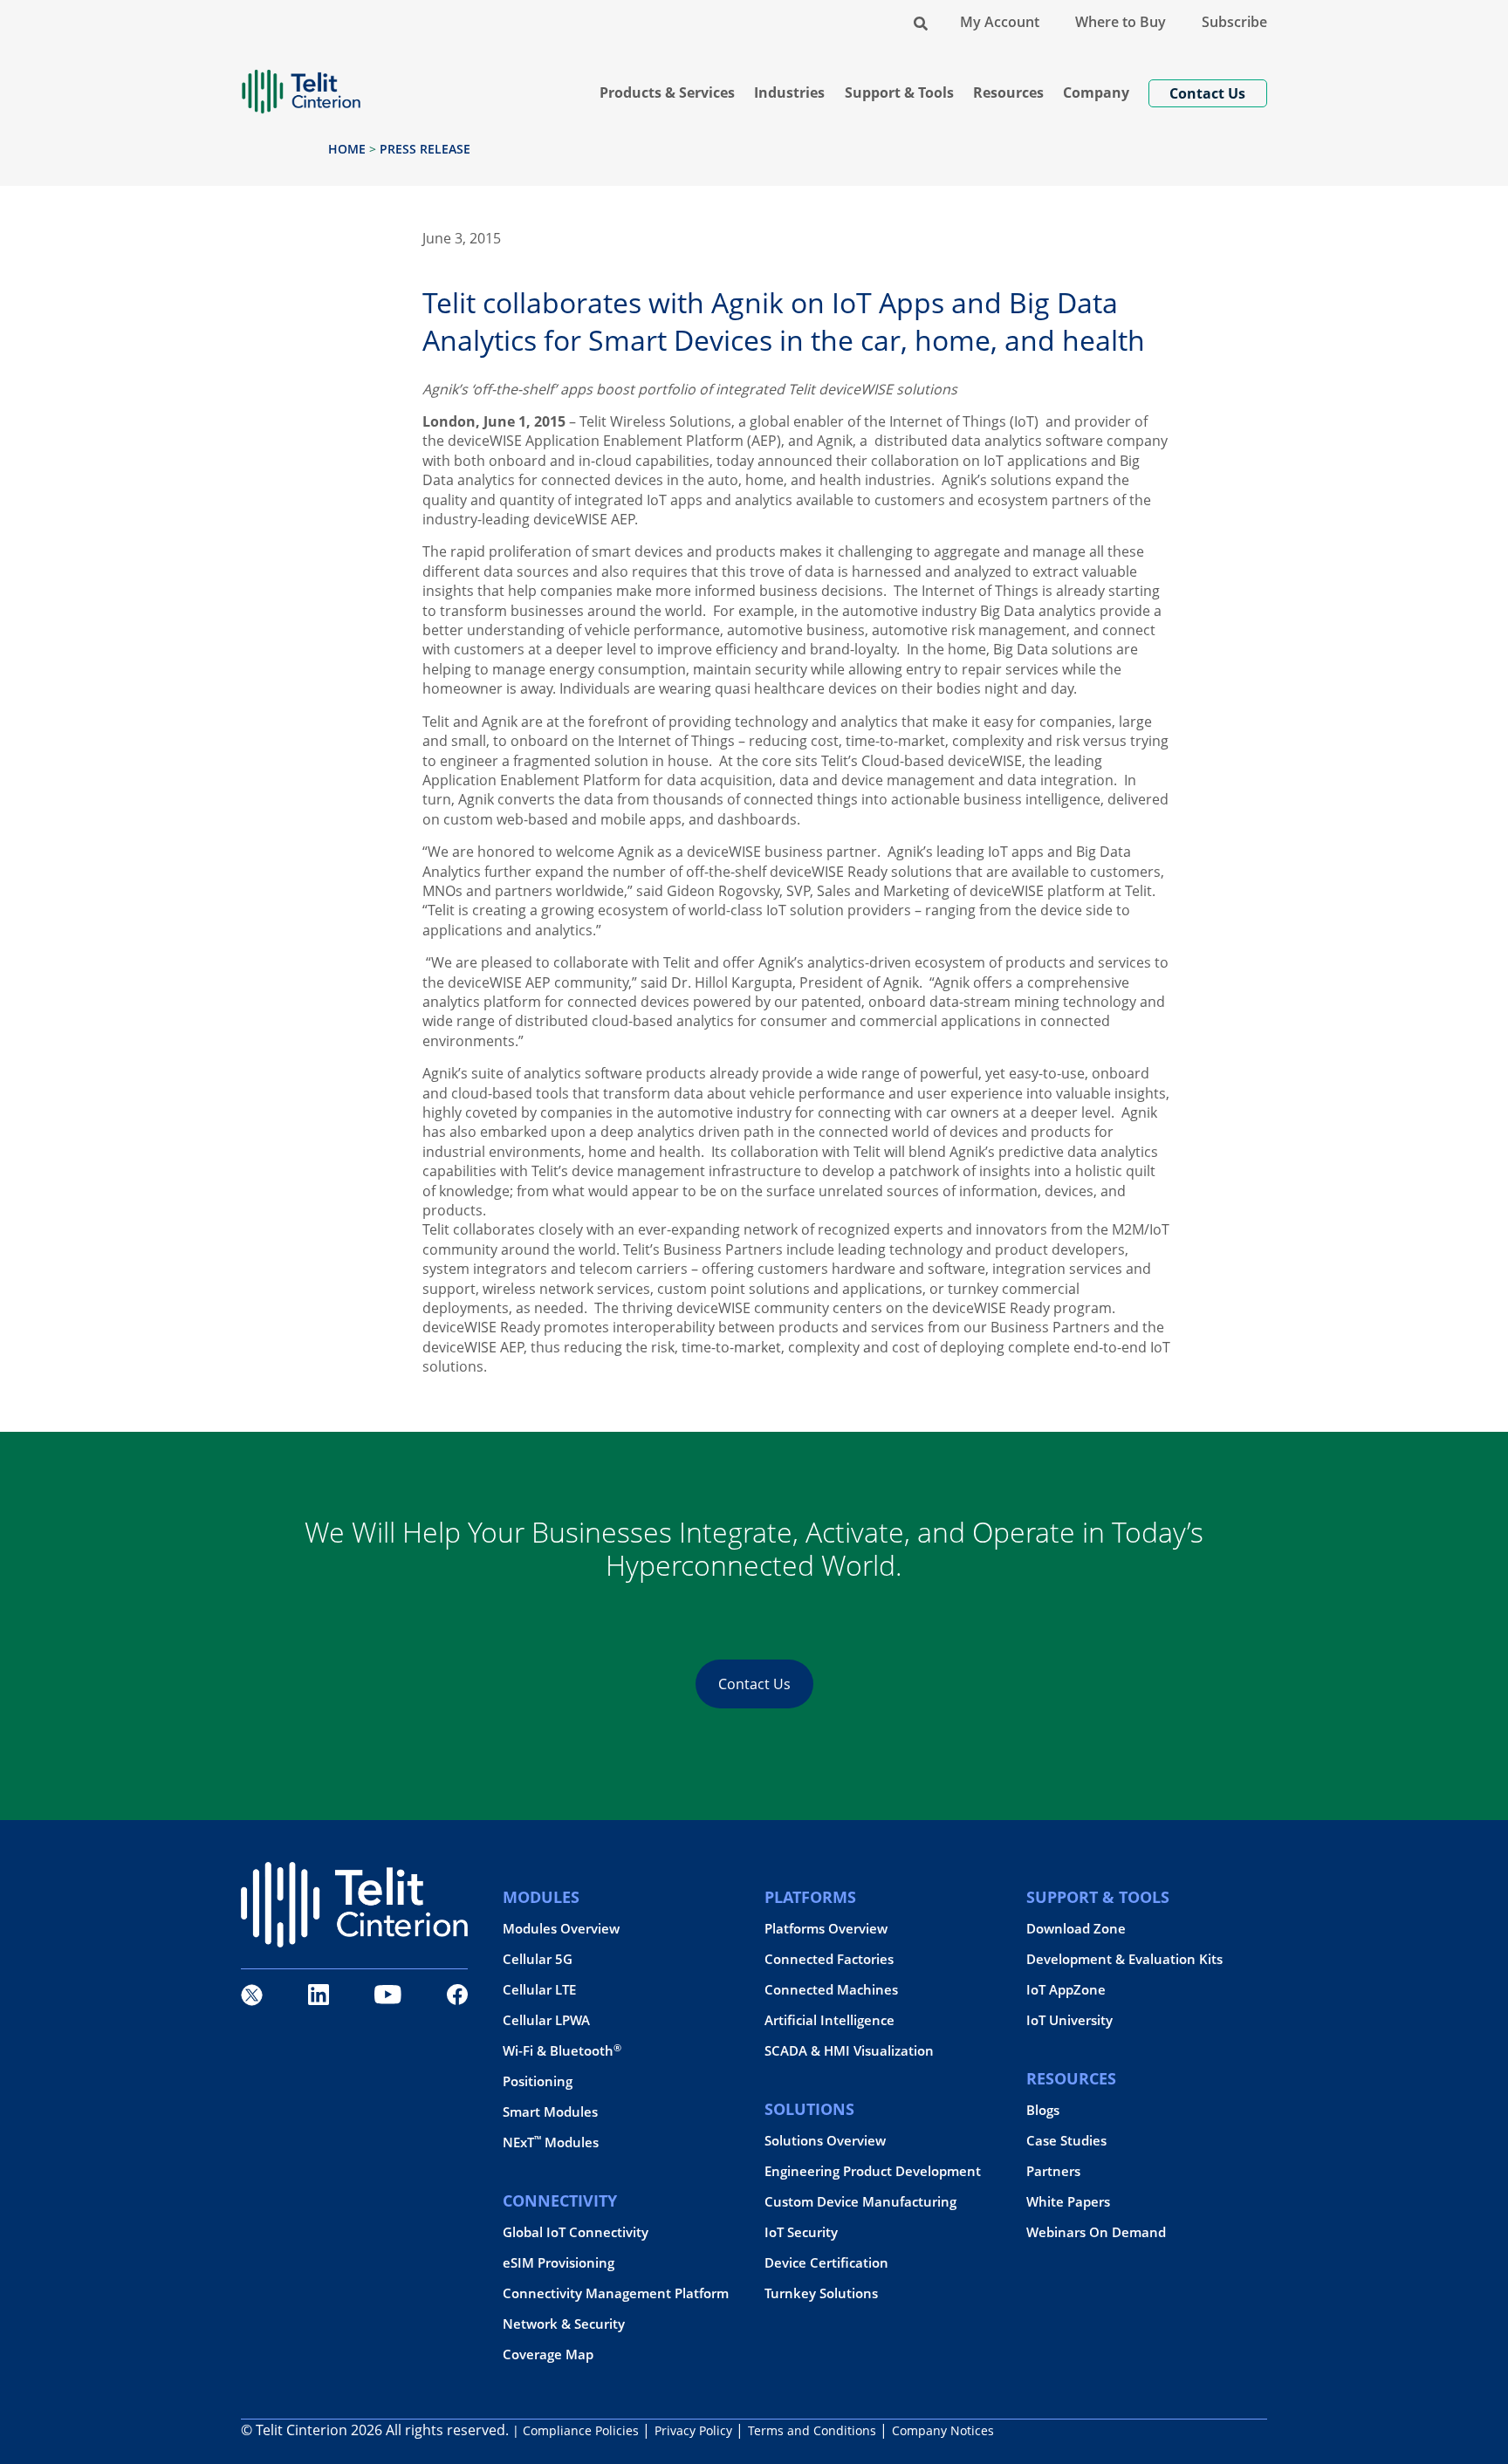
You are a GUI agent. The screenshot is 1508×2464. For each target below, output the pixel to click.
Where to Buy (1121, 22)
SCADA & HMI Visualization (849, 2051)
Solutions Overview (825, 2141)
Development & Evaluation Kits (1124, 1959)
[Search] (921, 22)
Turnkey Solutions (821, 2293)
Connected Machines (831, 1990)
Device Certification (826, 2263)
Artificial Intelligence (829, 2020)
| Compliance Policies (576, 2430)
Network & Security (564, 2324)
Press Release (425, 149)
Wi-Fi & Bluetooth (562, 2051)
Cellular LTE (539, 1990)
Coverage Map (548, 2354)
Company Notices (943, 2430)
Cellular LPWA (546, 2020)
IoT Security (801, 2232)
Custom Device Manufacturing (860, 2202)
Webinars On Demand (1096, 2232)
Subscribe (1234, 22)
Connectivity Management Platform (616, 2293)
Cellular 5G (538, 1959)
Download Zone (1076, 1929)
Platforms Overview (826, 1929)
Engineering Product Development (873, 2171)
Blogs (1043, 2110)
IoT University (1069, 2020)
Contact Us (754, 1684)
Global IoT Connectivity (576, 2232)
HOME (347, 149)
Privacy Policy (693, 2430)
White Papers (1068, 2202)
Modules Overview (561, 1929)
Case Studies (1066, 2141)
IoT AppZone (1066, 1990)
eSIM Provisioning (559, 2263)
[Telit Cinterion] (301, 84)
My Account (1000, 22)
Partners (1053, 2171)
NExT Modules (551, 2142)
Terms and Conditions (812, 2430)
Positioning (538, 2081)
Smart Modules (550, 2112)
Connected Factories (829, 1959)
